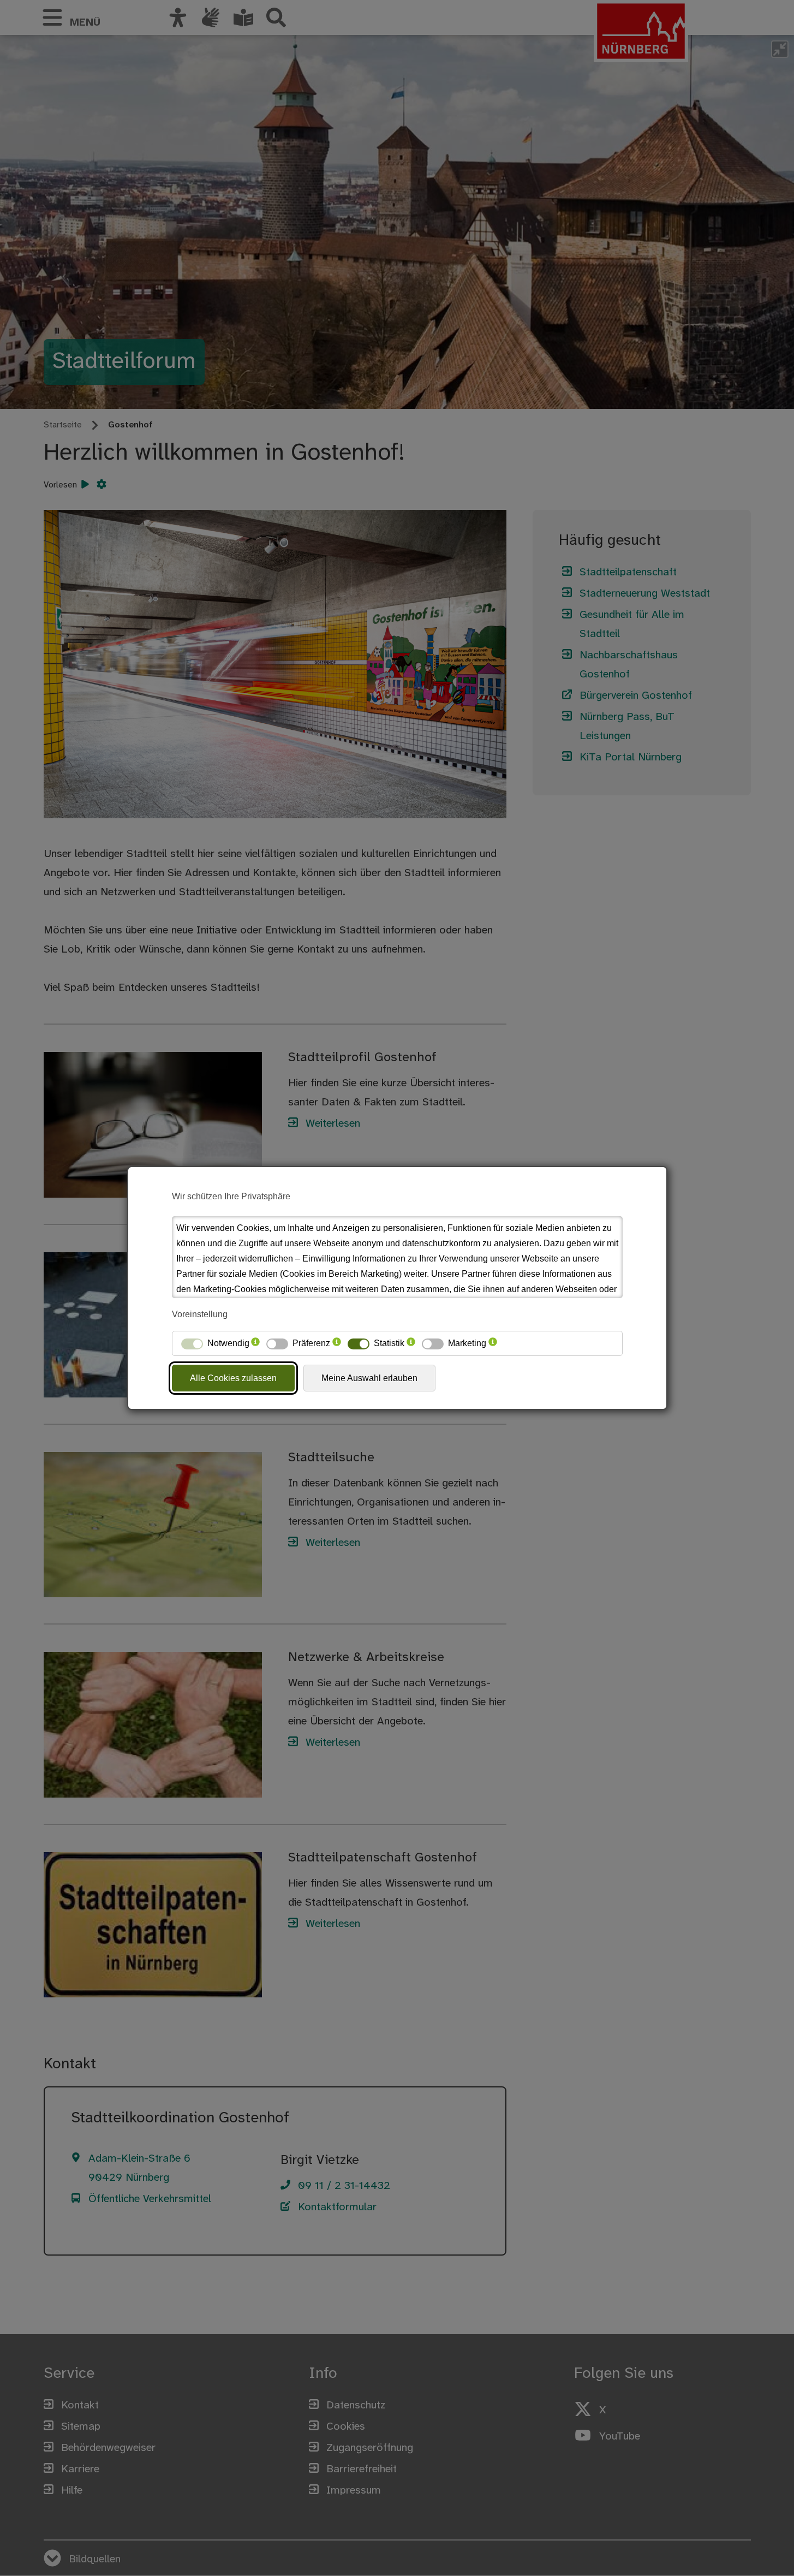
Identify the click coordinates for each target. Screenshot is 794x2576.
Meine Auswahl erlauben (369, 1378)
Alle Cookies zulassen (233, 1378)
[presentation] (255, 1343)
